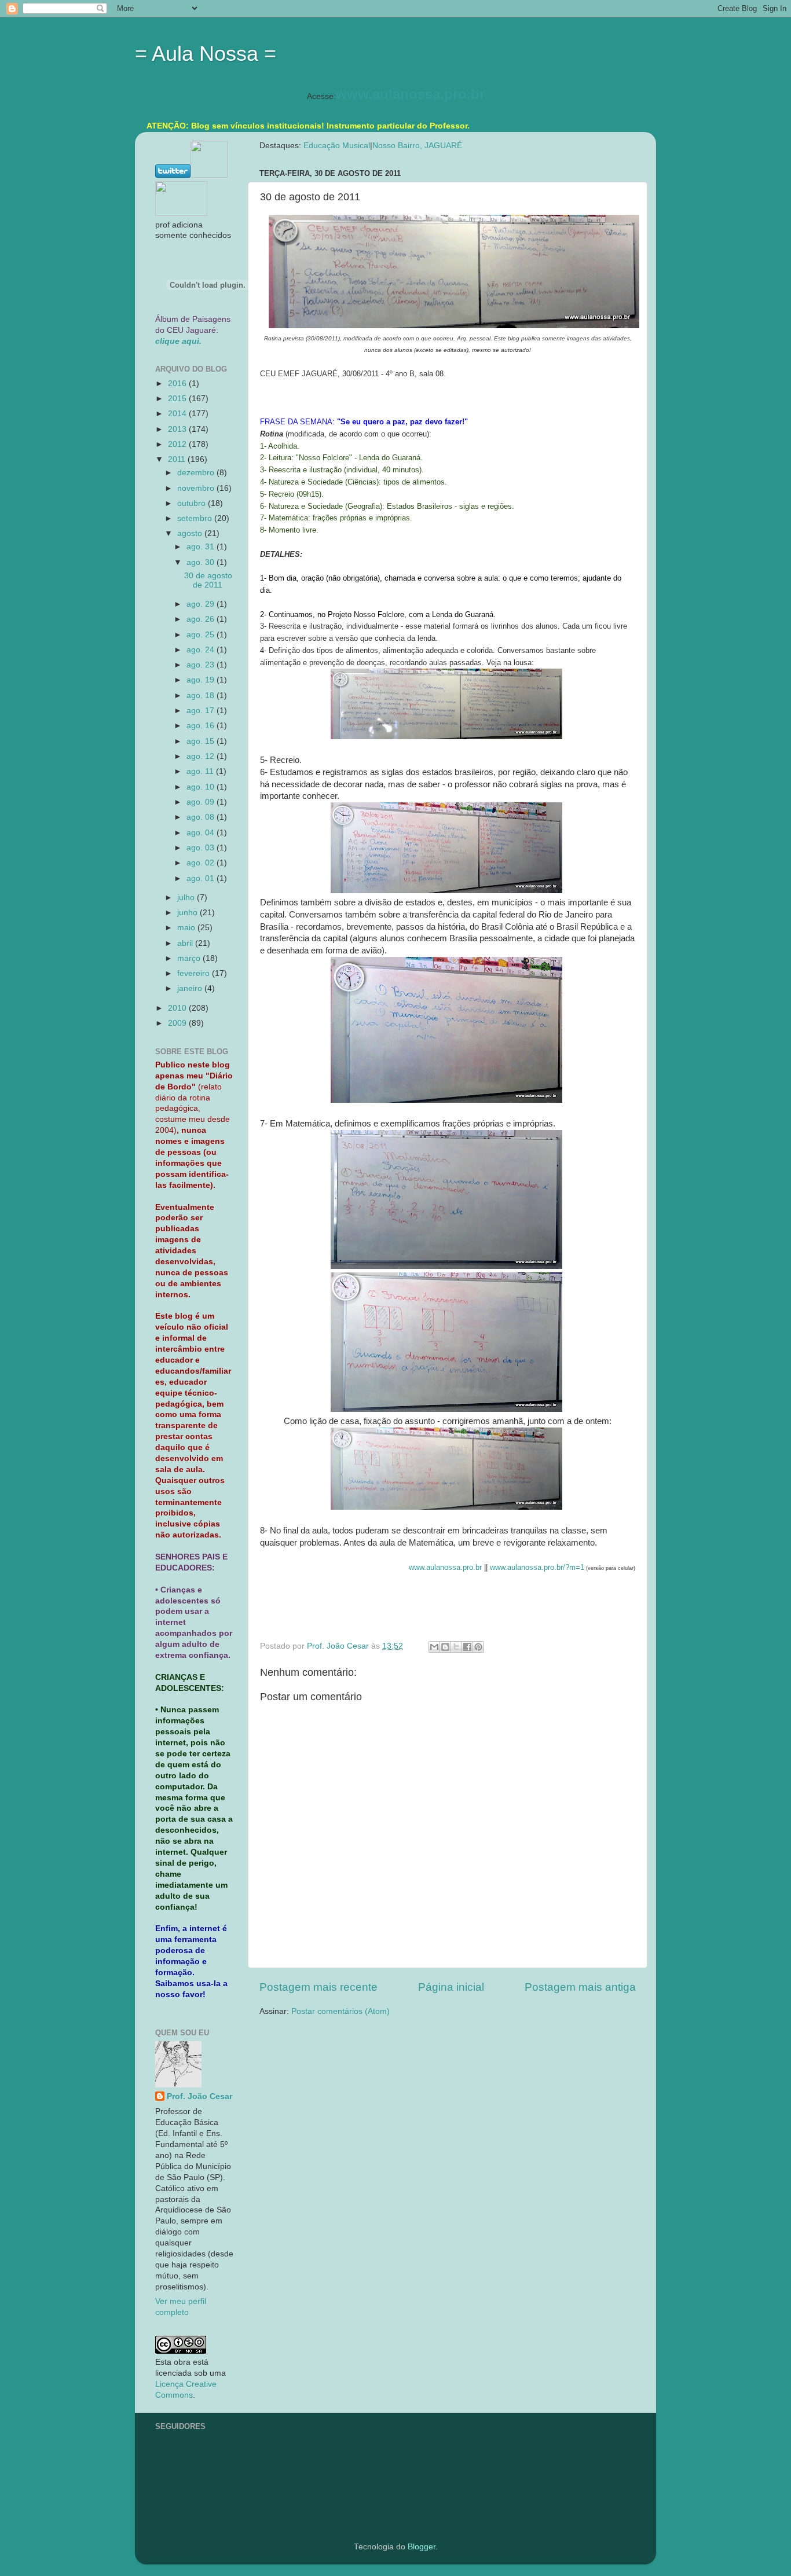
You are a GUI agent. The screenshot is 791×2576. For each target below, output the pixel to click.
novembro (197, 488)
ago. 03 (202, 848)
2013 (178, 429)
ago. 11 (201, 771)
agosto (191, 533)
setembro (196, 518)
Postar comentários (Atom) (340, 2011)
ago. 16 (202, 726)
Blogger (422, 2547)
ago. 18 (202, 696)
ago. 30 (202, 562)
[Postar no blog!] (445, 1647)
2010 (178, 1008)
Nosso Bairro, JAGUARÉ (417, 146)
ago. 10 (202, 787)
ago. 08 (202, 817)
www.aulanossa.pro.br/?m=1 (537, 1567)
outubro (193, 503)
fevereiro (195, 973)
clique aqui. (178, 341)
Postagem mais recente (318, 1987)
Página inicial (451, 1987)
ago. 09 (202, 802)
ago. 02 (202, 863)
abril (186, 943)
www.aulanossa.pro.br (410, 94)
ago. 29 (202, 604)
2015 (178, 399)
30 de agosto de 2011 (208, 580)
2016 (178, 384)
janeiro (191, 988)
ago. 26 (202, 619)
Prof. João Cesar (199, 2096)
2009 (178, 1023)
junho (188, 913)
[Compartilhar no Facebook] (467, 1647)
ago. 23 (202, 665)
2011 (178, 459)
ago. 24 (202, 650)
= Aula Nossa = (206, 54)
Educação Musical (337, 146)
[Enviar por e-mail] (434, 1647)
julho (187, 898)
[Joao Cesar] (181, 213)
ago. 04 (202, 833)
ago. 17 (202, 711)
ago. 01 (202, 878)
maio (187, 928)
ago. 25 (202, 635)
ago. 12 (202, 756)
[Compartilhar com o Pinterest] (478, 1647)
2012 (178, 444)
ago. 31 (202, 547)
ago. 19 (202, 680)
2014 (178, 414)
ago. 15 (202, 741)
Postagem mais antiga (580, 1987)
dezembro (197, 473)
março (190, 958)
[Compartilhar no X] (456, 1647)
